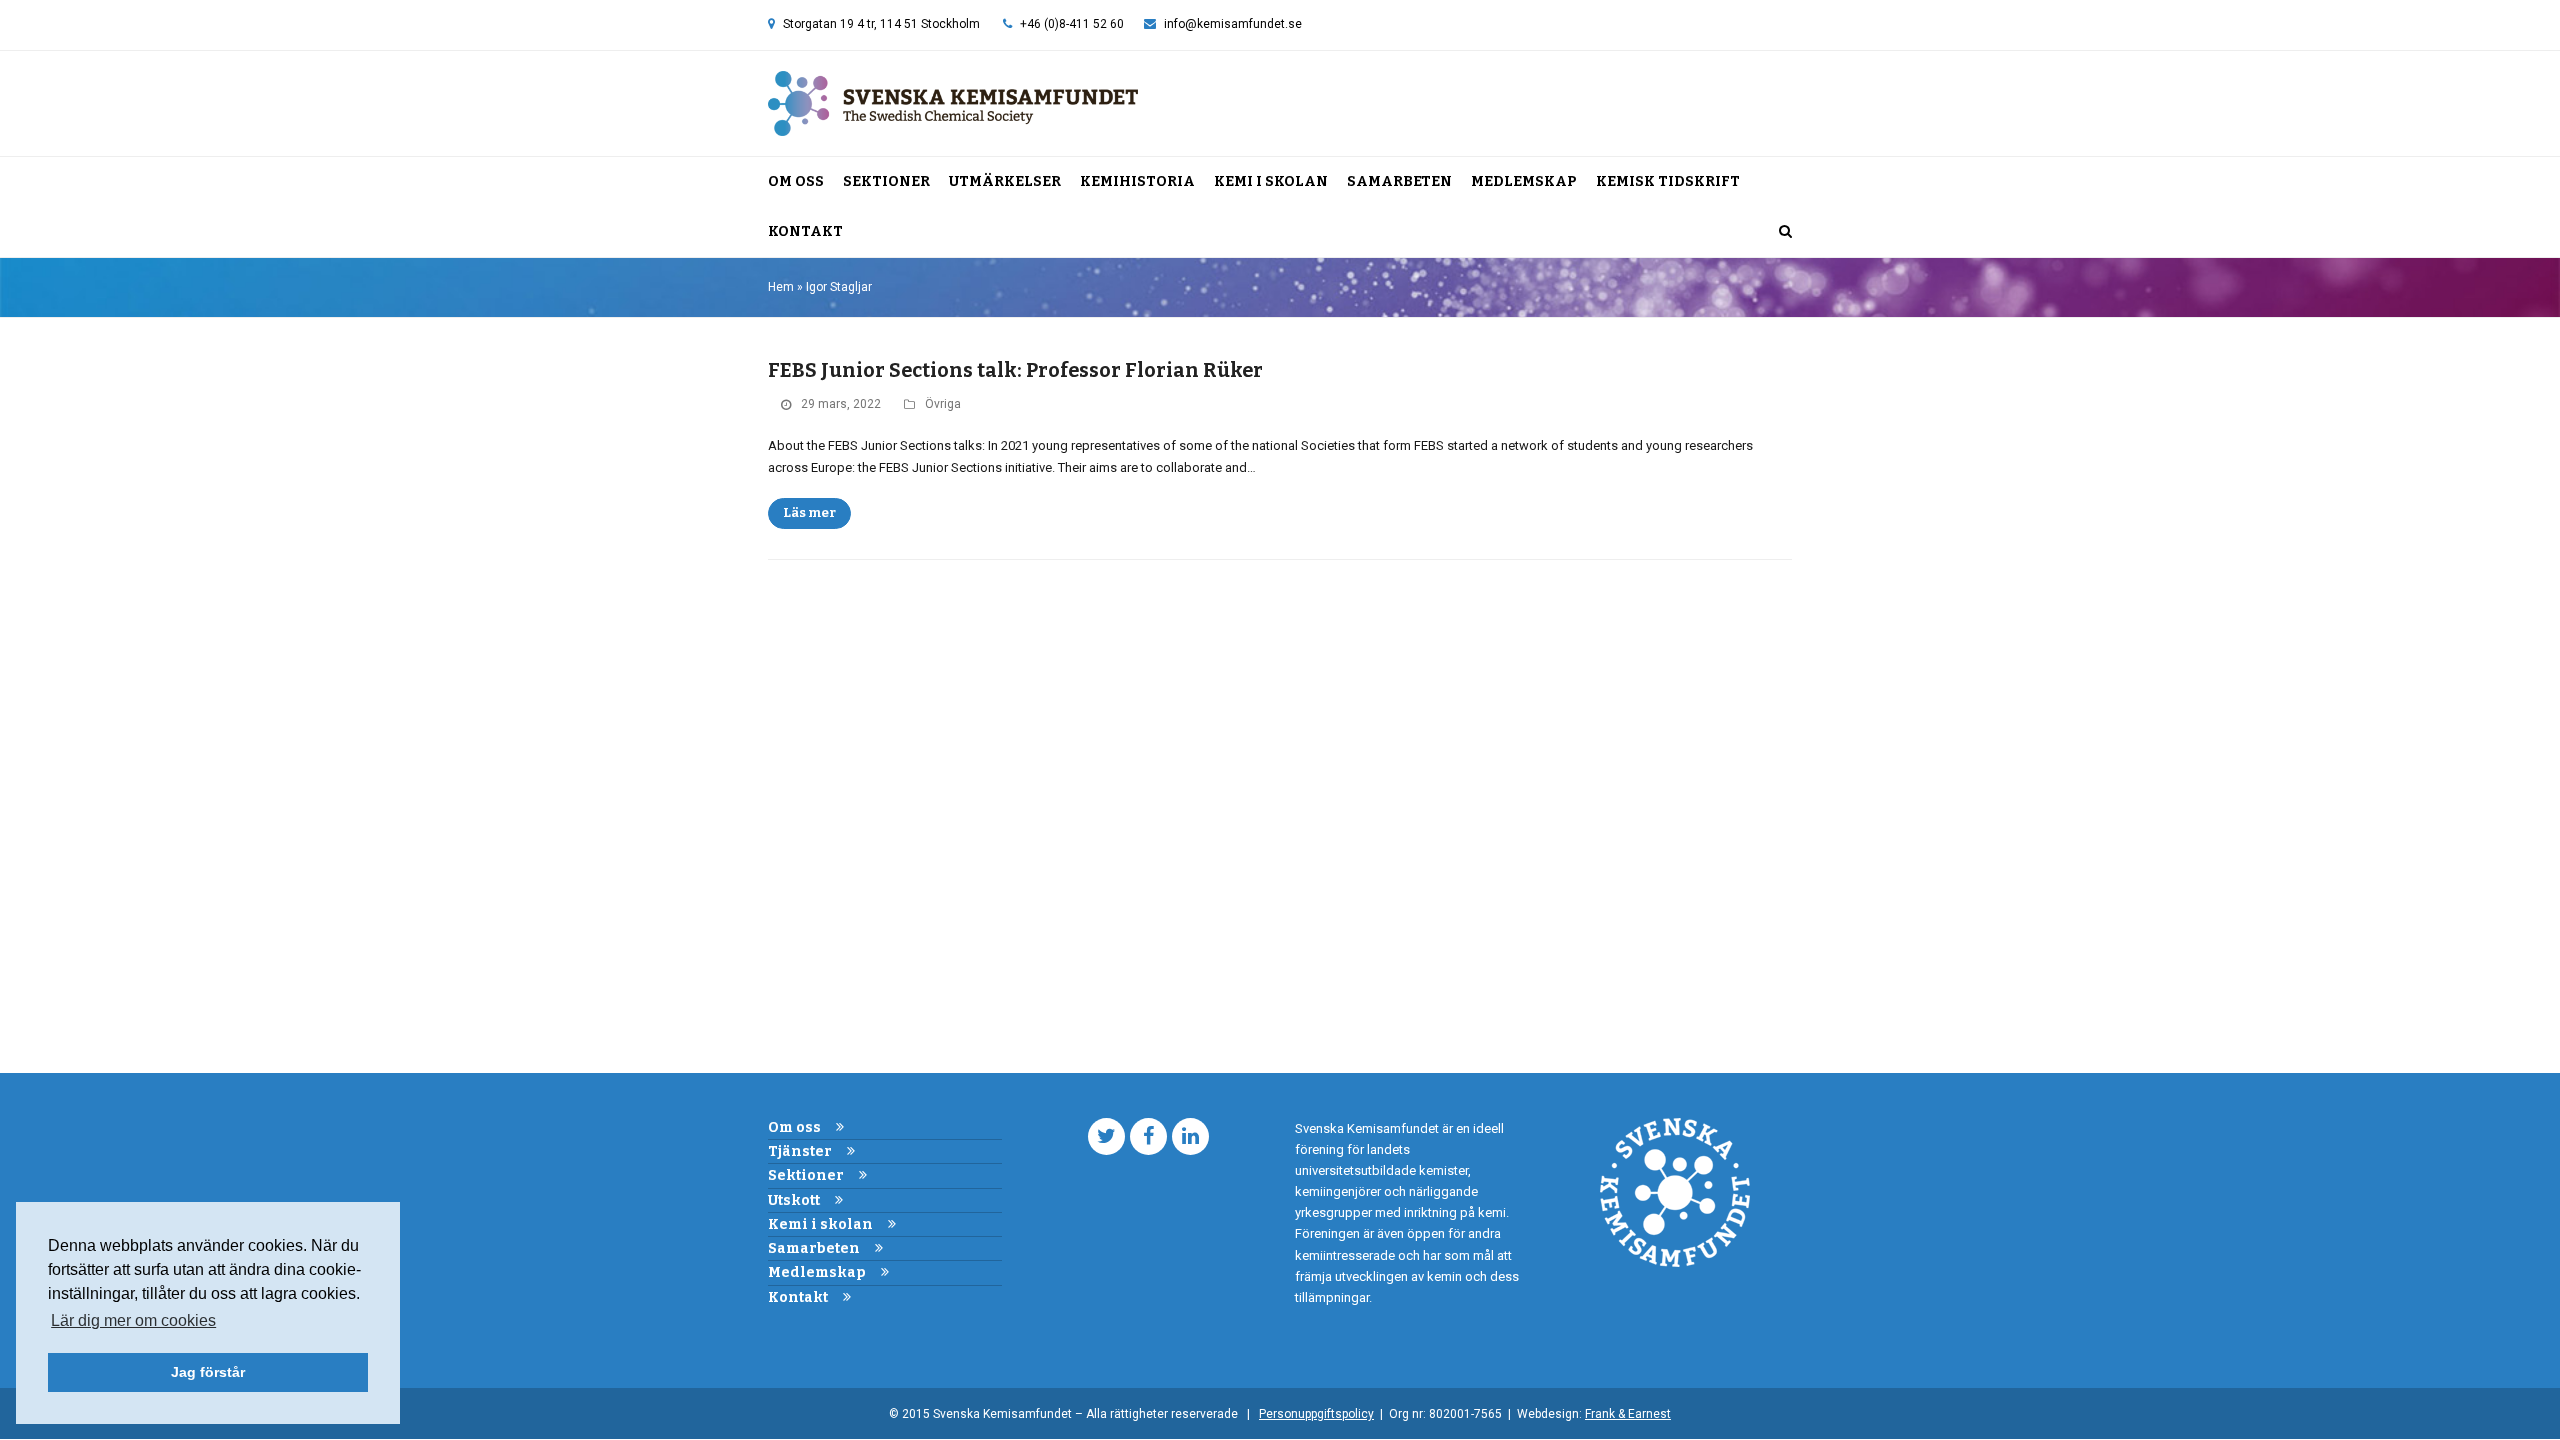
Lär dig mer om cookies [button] (133, 1320)
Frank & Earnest (1628, 1414)
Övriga (943, 404)
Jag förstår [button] (208, 1372)
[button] (1785, 232)
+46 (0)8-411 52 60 (1072, 24)
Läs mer (809, 512)
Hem (781, 287)
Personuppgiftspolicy (1316, 1414)
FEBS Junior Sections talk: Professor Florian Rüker (1015, 370)
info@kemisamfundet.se (1233, 24)
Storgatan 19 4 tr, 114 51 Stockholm (881, 24)
